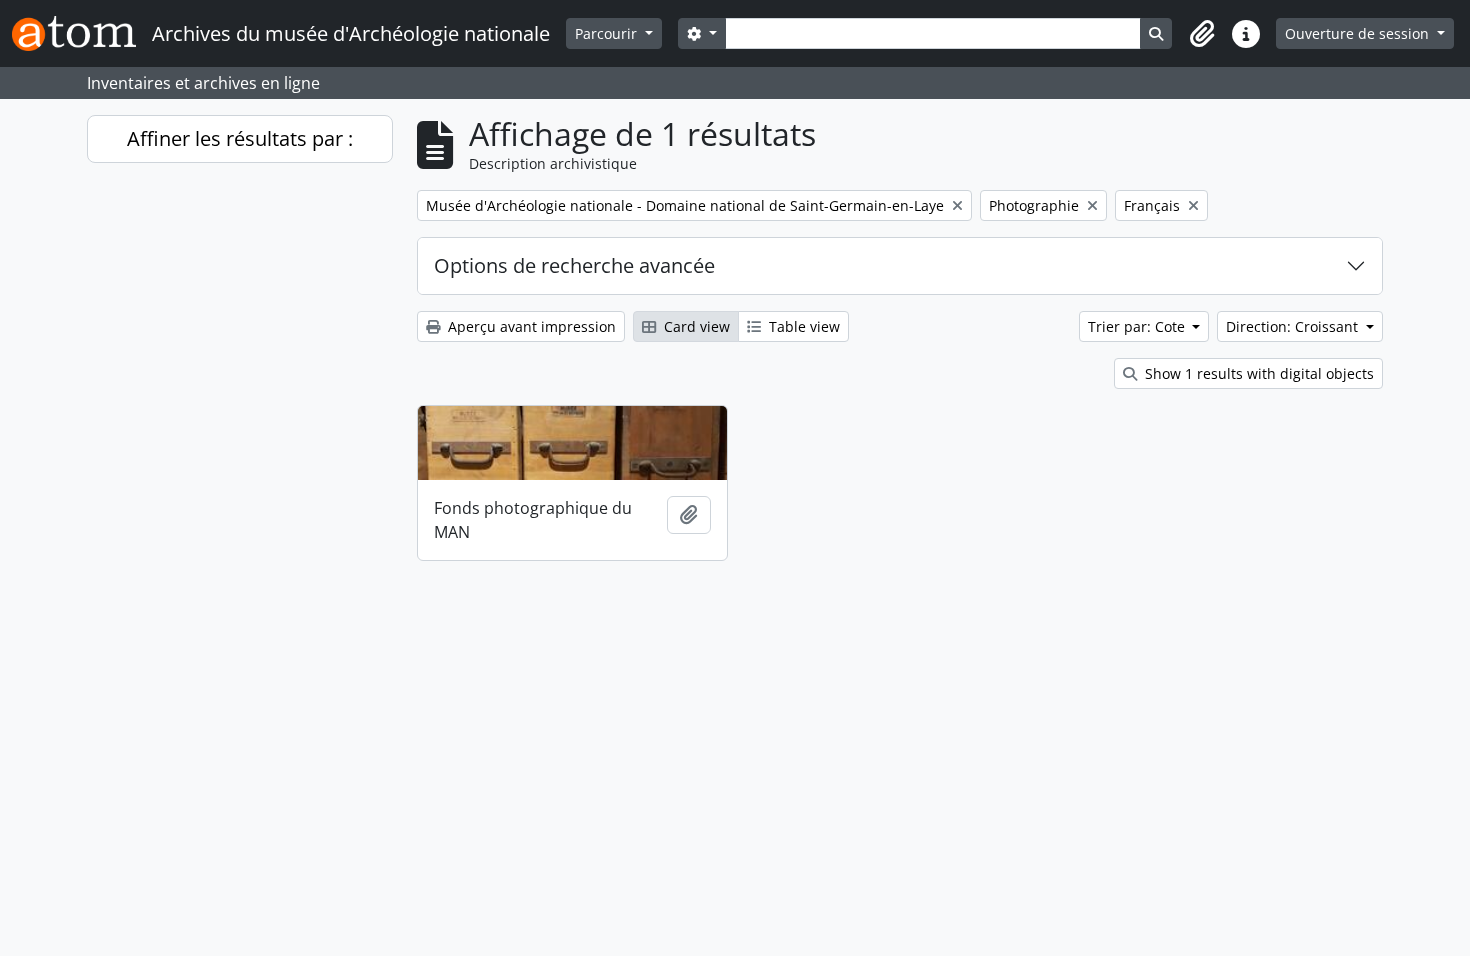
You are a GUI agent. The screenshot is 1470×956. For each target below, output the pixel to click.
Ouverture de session (1359, 33)
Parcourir (608, 33)
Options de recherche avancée (574, 265)
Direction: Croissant (1294, 326)
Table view (802, 326)
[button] (1202, 34)
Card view (695, 326)
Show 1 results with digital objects (1257, 373)
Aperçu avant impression (530, 326)
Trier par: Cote (1138, 326)
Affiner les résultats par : (240, 138)
